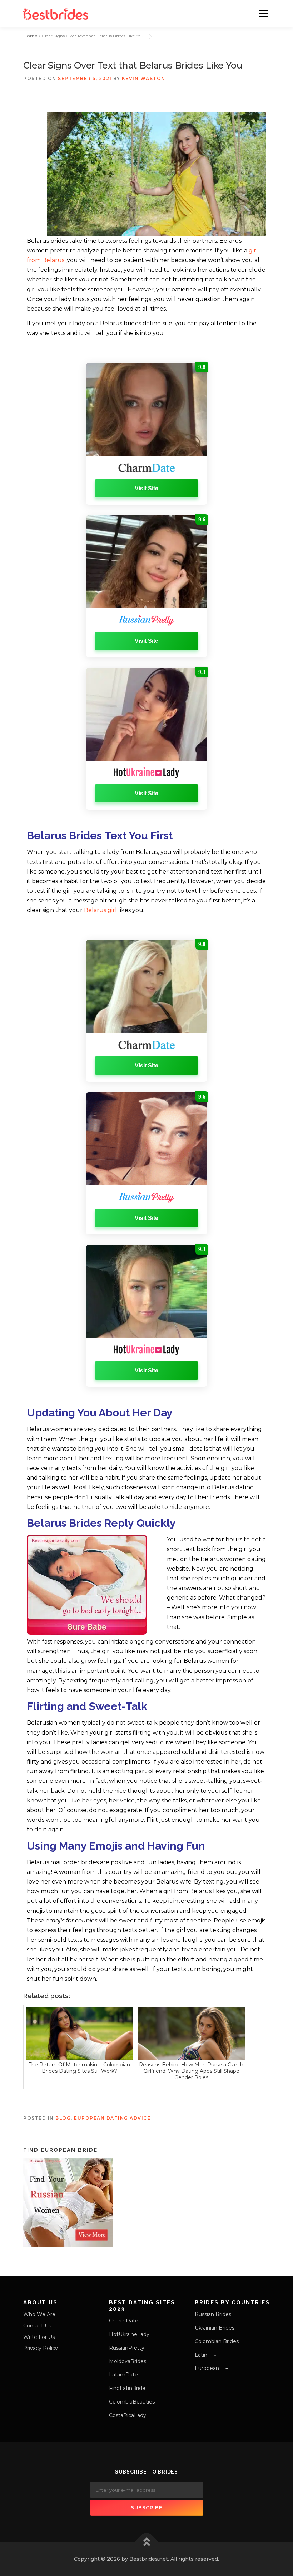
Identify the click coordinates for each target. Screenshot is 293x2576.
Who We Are (39, 2314)
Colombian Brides (217, 2341)
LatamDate (123, 2375)
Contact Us (37, 2326)
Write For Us (39, 2337)
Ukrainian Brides (215, 2328)
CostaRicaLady (128, 2415)
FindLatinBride (127, 2388)
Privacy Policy (41, 2348)
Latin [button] (202, 2355)
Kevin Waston (144, 78)
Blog (63, 2118)
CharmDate (124, 2321)
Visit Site (146, 488)
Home (30, 36)
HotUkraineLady (129, 2334)
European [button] (208, 2368)
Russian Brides (213, 2314)
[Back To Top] (147, 2543)
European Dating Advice (112, 2118)
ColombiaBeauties (132, 2402)
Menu (264, 13)
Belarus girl (100, 910)
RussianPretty (127, 2348)
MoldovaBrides (128, 2361)
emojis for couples (72, 1920)
